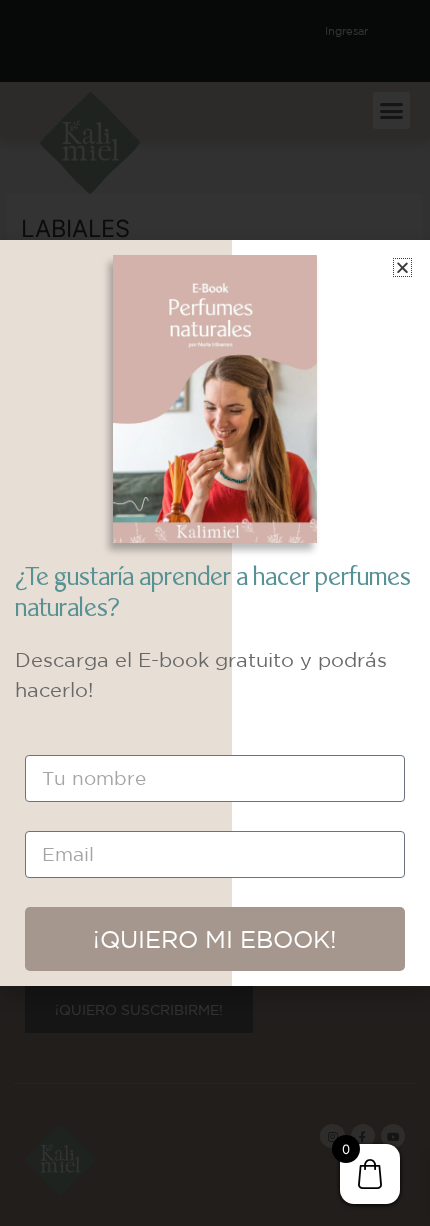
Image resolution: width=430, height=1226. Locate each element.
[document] (215, 613)
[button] (402, 267)
